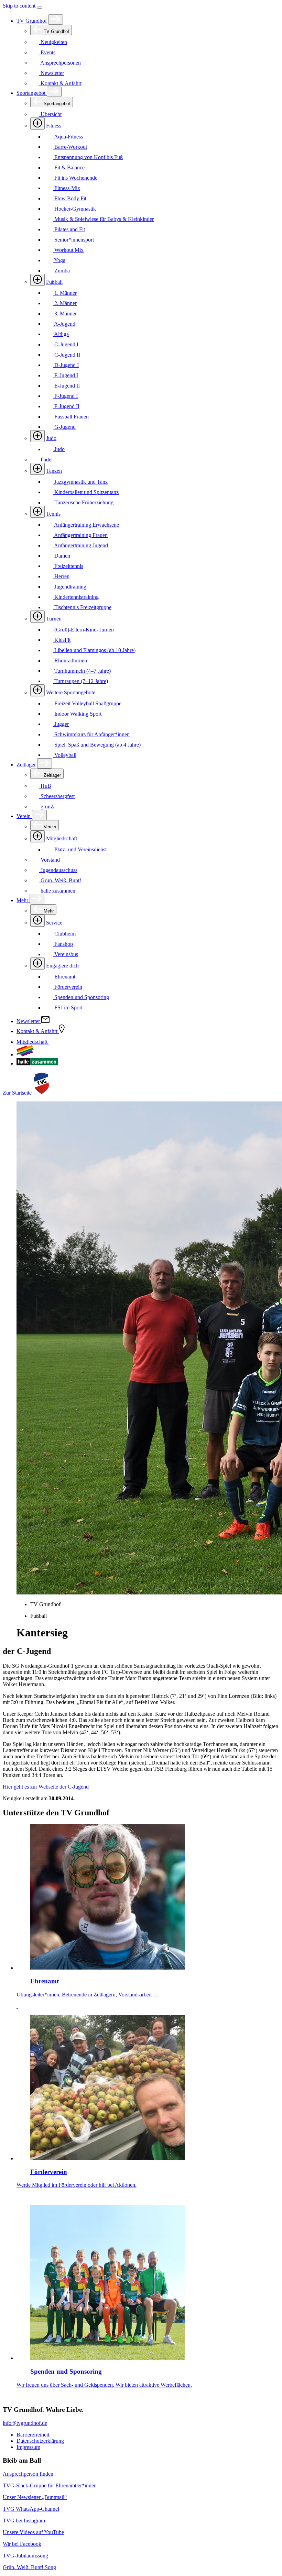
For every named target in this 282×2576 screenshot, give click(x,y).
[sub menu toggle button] (56, 20)
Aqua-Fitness (68, 137)
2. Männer (65, 303)
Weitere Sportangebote (71, 692)
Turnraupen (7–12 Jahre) (80, 681)
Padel (46, 460)
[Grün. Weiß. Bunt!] (25, 1055)
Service (54, 923)
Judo (51, 438)
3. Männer (65, 313)
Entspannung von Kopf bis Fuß (88, 157)
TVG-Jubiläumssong (25, 2556)
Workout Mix (68, 250)
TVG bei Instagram (24, 2521)
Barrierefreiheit (33, 2435)
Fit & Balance (69, 167)
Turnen (54, 619)
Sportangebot (32, 93)
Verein (24, 816)
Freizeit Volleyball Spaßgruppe (87, 703)
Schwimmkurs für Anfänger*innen (91, 734)
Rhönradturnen (70, 660)
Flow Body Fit (70, 198)
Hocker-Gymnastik (74, 209)
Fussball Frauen (71, 417)
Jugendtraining (70, 587)
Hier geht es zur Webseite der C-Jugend (46, 1787)
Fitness (54, 126)
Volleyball (65, 755)
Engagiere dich (62, 966)
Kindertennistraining (76, 597)
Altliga (61, 334)
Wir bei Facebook (22, 2544)
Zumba (61, 271)
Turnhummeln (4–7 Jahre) (82, 671)
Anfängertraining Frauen (80, 535)
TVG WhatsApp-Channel (31, 2509)
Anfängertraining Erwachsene (86, 525)
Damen (62, 556)
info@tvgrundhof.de (25, 2423)
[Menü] (40, 8)
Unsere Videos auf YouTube (33, 2532)
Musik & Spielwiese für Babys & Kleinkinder (103, 219)
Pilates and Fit (69, 229)
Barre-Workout (70, 147)
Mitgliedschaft (62, 838)
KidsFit (62, 640)
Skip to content (19, 6)
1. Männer (65, 293)
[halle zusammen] (37, 1063)
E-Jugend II (66, 386)
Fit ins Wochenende (75, 178)
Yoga (59, 260)
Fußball (54, 282)
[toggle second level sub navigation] (37, 836)
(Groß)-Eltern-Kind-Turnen (83, 630)
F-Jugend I (65, 396)
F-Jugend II (66, 406)
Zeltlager (27, 765)
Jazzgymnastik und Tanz (80, 482)
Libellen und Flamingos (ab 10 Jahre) (94, 650)
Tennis (53, 514)
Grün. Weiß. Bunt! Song (29, 2567)
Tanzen (54, 471)
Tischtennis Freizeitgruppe (82, 607)
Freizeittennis (68, 566)
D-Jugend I (66, 365)
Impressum (28, 2447)
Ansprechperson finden (28, 2474)
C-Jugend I (66, 344)
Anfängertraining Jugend (80, 545)
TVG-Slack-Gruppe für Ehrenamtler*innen (50, 2485)
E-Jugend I (66, 375)
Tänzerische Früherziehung (83, 502)
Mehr (23, 900)
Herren (61, 576)
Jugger (61, 724)
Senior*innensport (73, 240)
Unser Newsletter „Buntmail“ (35, 2497)
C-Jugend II (67, 355)
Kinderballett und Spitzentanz (86, 492)
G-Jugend (64, 427)
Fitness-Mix (67, 188)
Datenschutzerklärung (40, 2441)
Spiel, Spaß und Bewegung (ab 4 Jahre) (97, 745)
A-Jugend (64, 324)
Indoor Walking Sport (77, 714)
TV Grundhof (32, 21)
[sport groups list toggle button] (37, 124)
